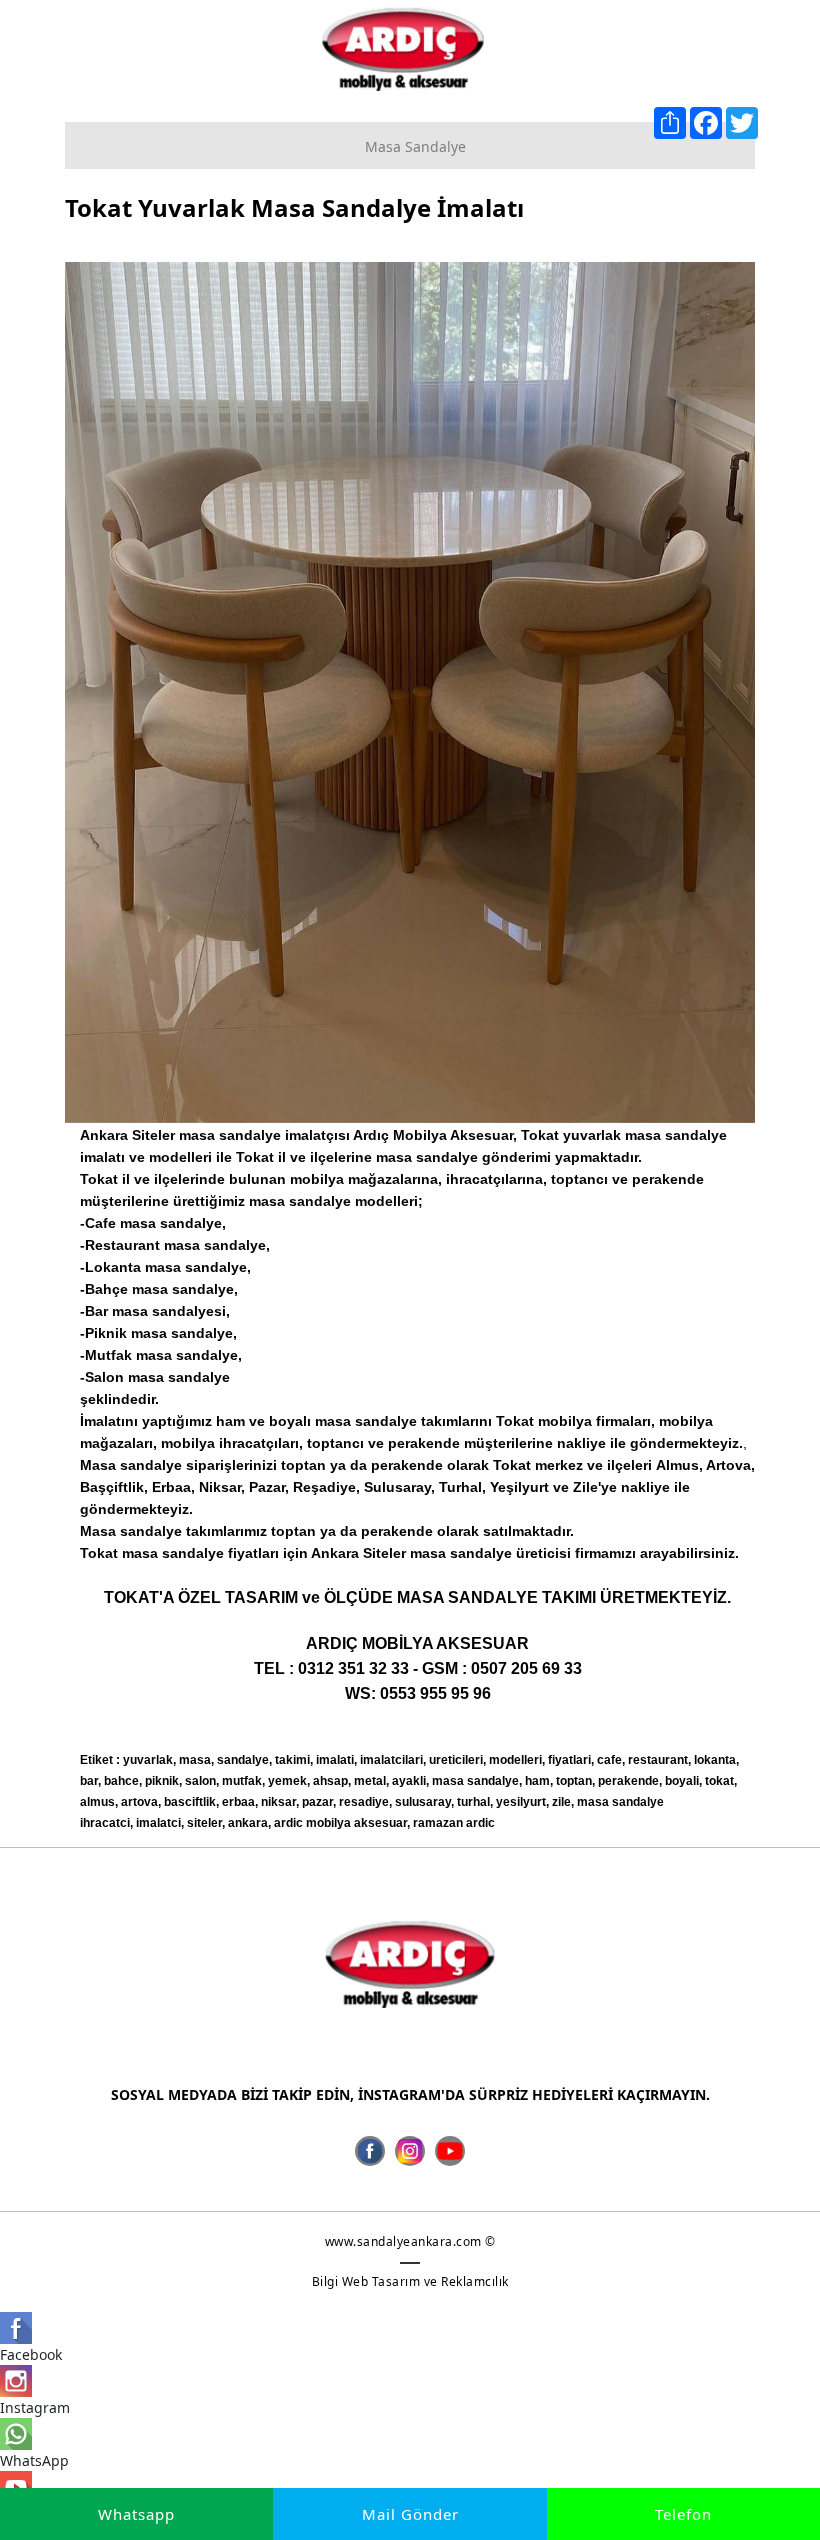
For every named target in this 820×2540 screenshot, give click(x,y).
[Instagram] (410, 2151)
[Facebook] (370, 2151)
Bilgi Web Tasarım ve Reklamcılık (410, 2281)
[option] (410, 693)
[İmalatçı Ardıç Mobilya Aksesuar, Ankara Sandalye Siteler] (403, 48)
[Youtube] (450, 2151)
